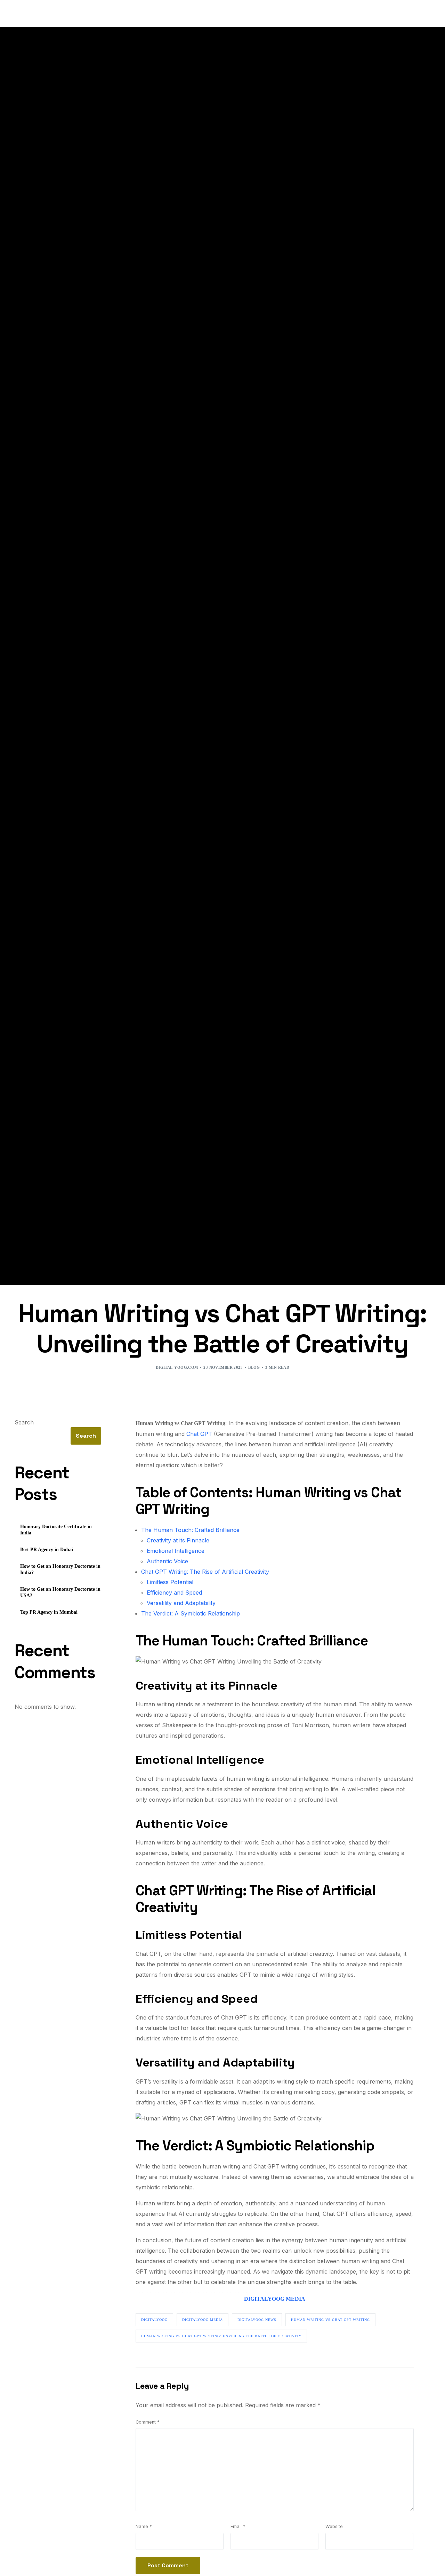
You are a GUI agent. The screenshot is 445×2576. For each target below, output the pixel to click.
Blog (254, 1367)
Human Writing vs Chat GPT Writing (330, 2320)
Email (238, 2526)
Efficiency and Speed (174, 1593)
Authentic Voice (167, 1561)
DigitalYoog (154, 2320)
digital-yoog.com (177, 1367)
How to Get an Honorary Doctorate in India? (60, 1569)
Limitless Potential (170, 1582)
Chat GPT (199, 1434)
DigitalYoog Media (203, 2320)
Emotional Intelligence (176, 1551)
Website (334, 2526)
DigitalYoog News (257, 2320)
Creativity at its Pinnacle (178, 1540)
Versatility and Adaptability (181, 1603)
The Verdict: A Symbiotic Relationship (191, 1613)
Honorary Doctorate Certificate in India (56, 1530)
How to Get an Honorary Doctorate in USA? (60, 1592)
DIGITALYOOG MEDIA (275, 2299)
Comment (148, 2422)
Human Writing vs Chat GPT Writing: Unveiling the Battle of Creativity (221, 2336)
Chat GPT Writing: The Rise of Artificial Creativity (205, 1572)
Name (144, 2526)
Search (24, 1422)
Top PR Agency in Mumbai (49, 1612)
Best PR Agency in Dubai (47, 1550)
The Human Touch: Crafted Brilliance (190, 1530)
